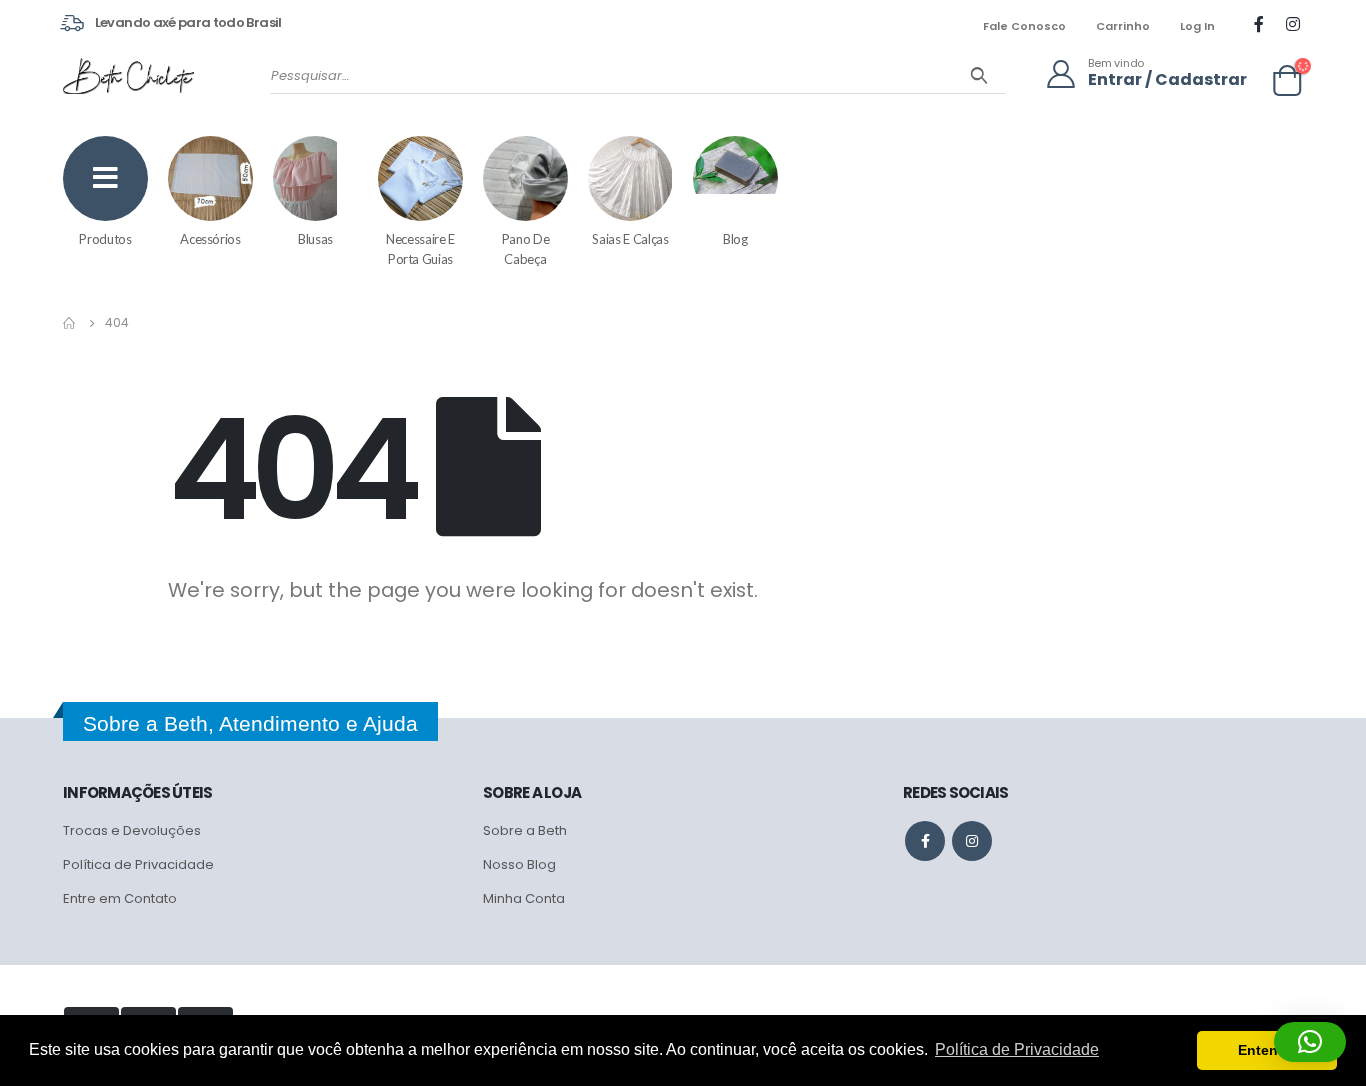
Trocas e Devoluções (132, 830)
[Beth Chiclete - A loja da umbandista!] (128, 76)
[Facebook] (1259, 24)
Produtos (105, 239)
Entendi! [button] (1267, 1050)
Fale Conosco (1024, 26)
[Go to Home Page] (70, 323)
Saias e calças (630, 239)
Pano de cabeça (526, 249)
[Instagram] (1293, 24)
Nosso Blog (519, 864)
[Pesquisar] (979, 76)
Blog (735, 239)
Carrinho (1123, 26)
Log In (1197, 26)
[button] (1310, 1042)
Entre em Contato (120, 898)
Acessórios (210, 239)
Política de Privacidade (138, 864)
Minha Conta (524, 898)
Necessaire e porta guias (420, 249)
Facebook (925, 841)
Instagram (972, 841)
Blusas (315, 239)
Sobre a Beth (525, 830)
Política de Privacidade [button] (1017, 1049)
